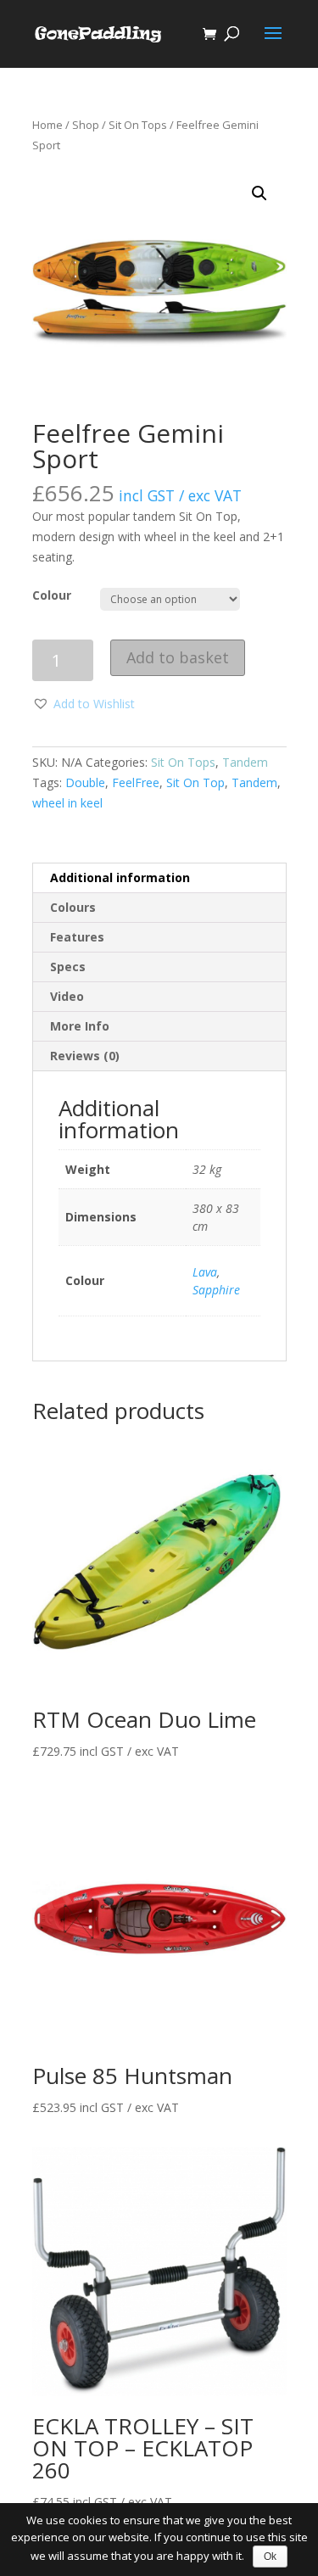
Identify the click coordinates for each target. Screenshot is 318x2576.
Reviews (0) (85, 1056)
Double (85, 782)
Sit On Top (195, 782)
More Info (80, 1026)
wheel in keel (67, 803)
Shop (86, 125)
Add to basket (178, 657)
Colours (73, 907)
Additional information (120, 877)
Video (67, 996)
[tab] (159, 878)
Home (47, 125)
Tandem (245, 762)
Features (77, 937)
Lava (205, 1272)
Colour (52, 595)
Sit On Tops (138, 125)
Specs (68, 967)
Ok (270, 2556)
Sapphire (216, 1290)
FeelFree (136, 782)
